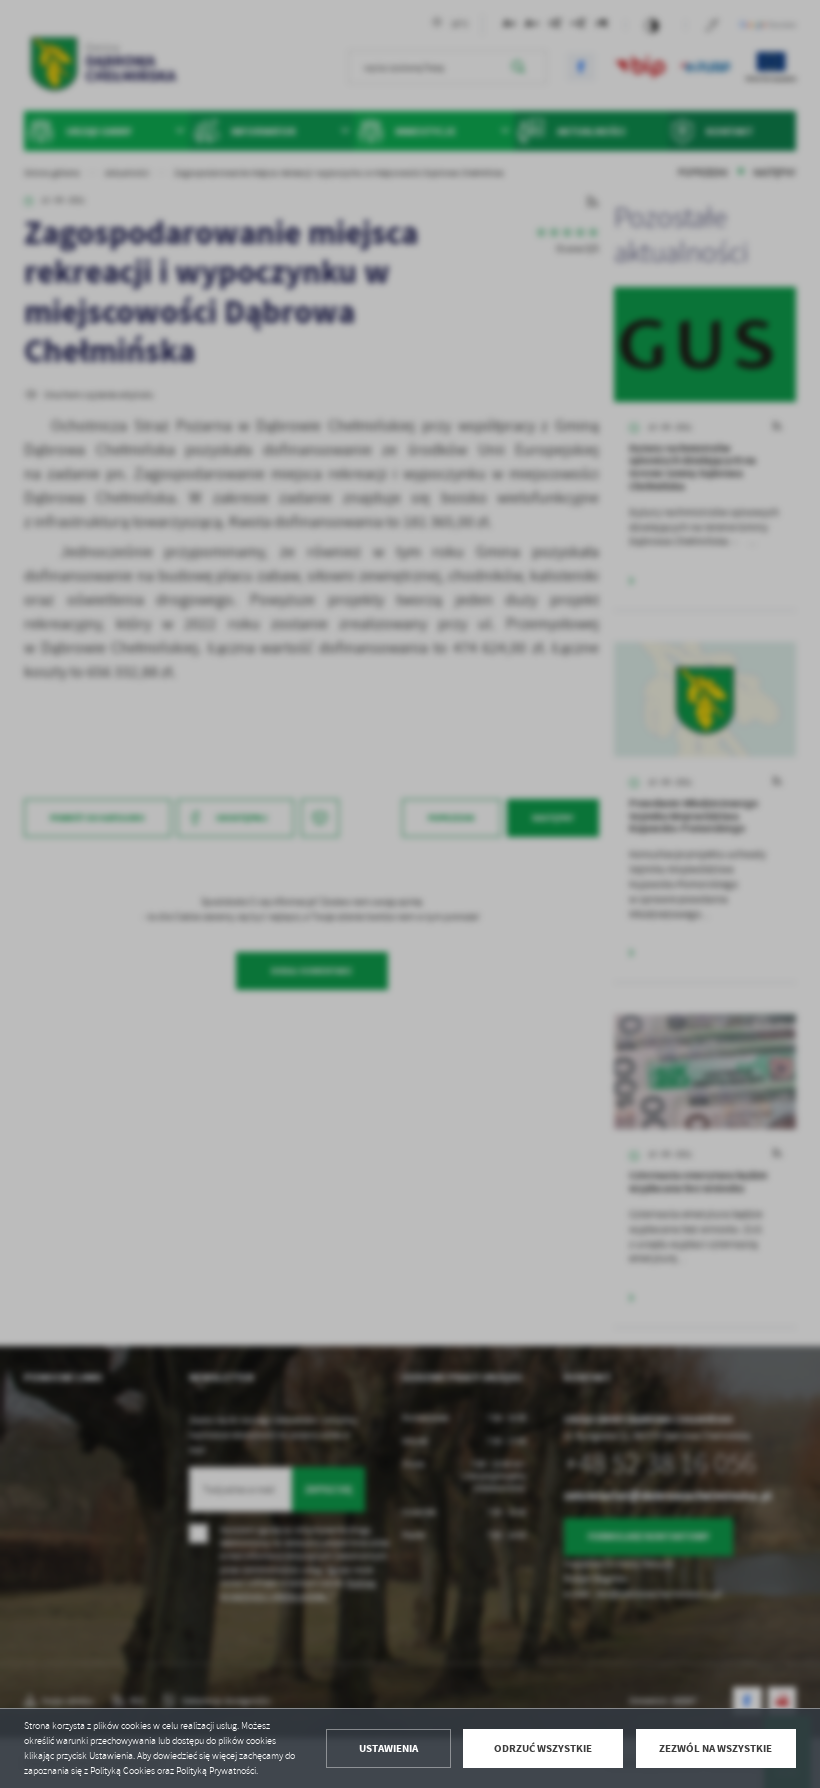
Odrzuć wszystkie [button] (543, 1748)
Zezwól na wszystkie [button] (715, 1748)
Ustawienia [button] (388, 1748)
